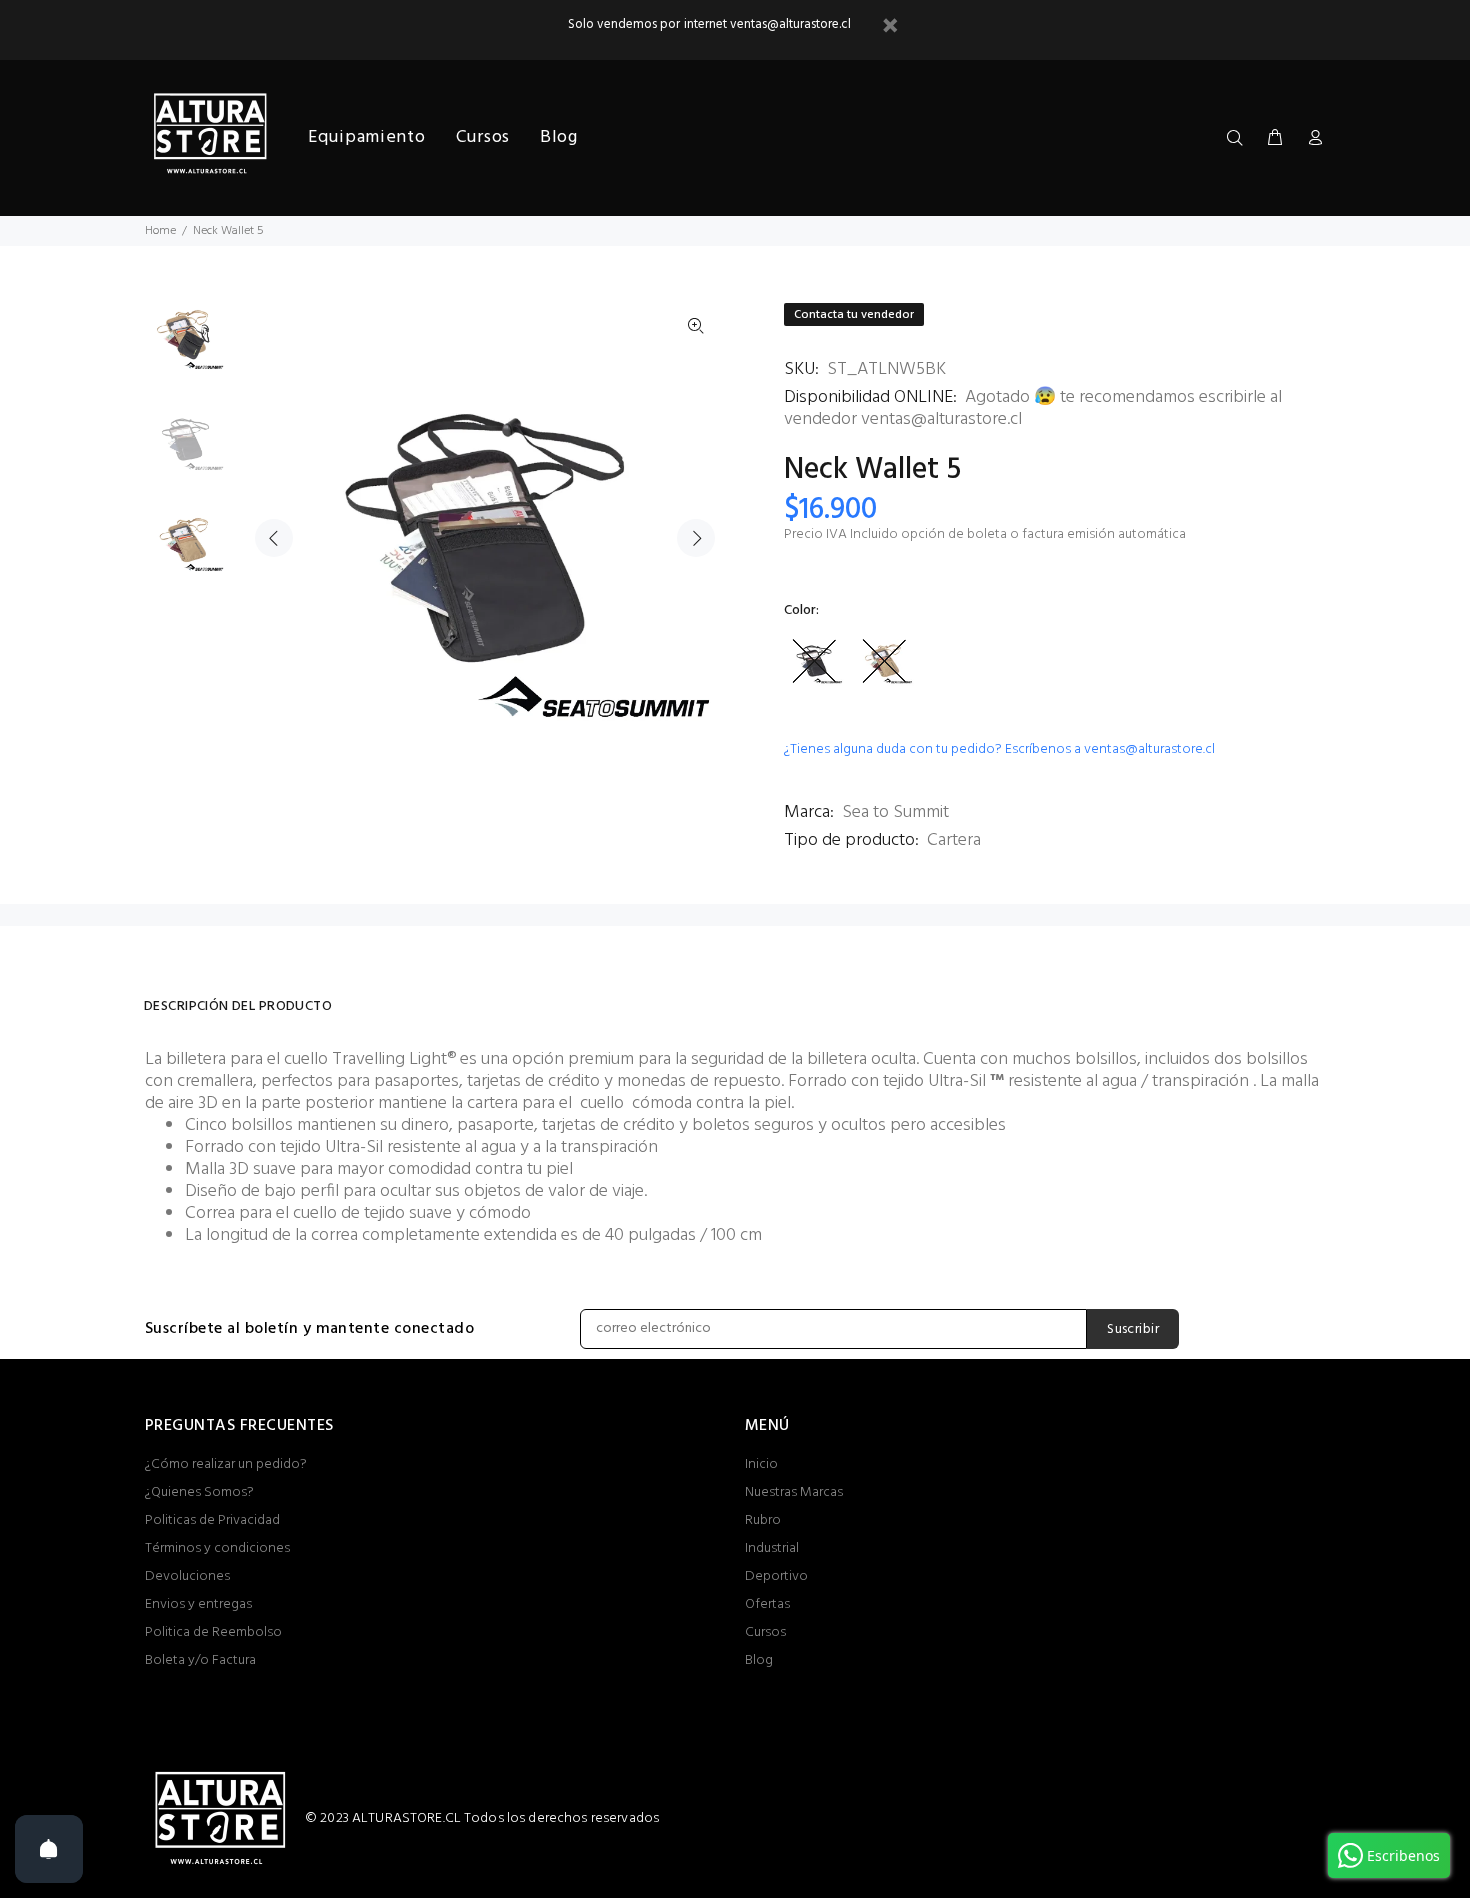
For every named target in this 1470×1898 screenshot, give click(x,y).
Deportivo (776, 1576)
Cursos (765, 1632)
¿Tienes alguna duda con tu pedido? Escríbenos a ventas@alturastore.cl (999, 749)
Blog (759, 1660)
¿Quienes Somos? (199, 1492)
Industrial (772, 1548)
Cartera (954, 840)
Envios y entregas (198, 1604)
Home (160, 231)
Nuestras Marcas (794, 1492)
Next (696, 538)
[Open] (49, 1849)
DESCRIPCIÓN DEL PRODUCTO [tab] (238, 1006)
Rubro (763, 1520)
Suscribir (1133, 1329)
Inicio (761, 1464)
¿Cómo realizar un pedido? (226, 1464)
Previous (274, 538)
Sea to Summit (895, 812)
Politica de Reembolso (213, 1632)
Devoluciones (187, 1576)
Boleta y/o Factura (200, 1660)
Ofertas (767, 1604)
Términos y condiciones (217, 1548)
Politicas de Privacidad (212, 1520)
